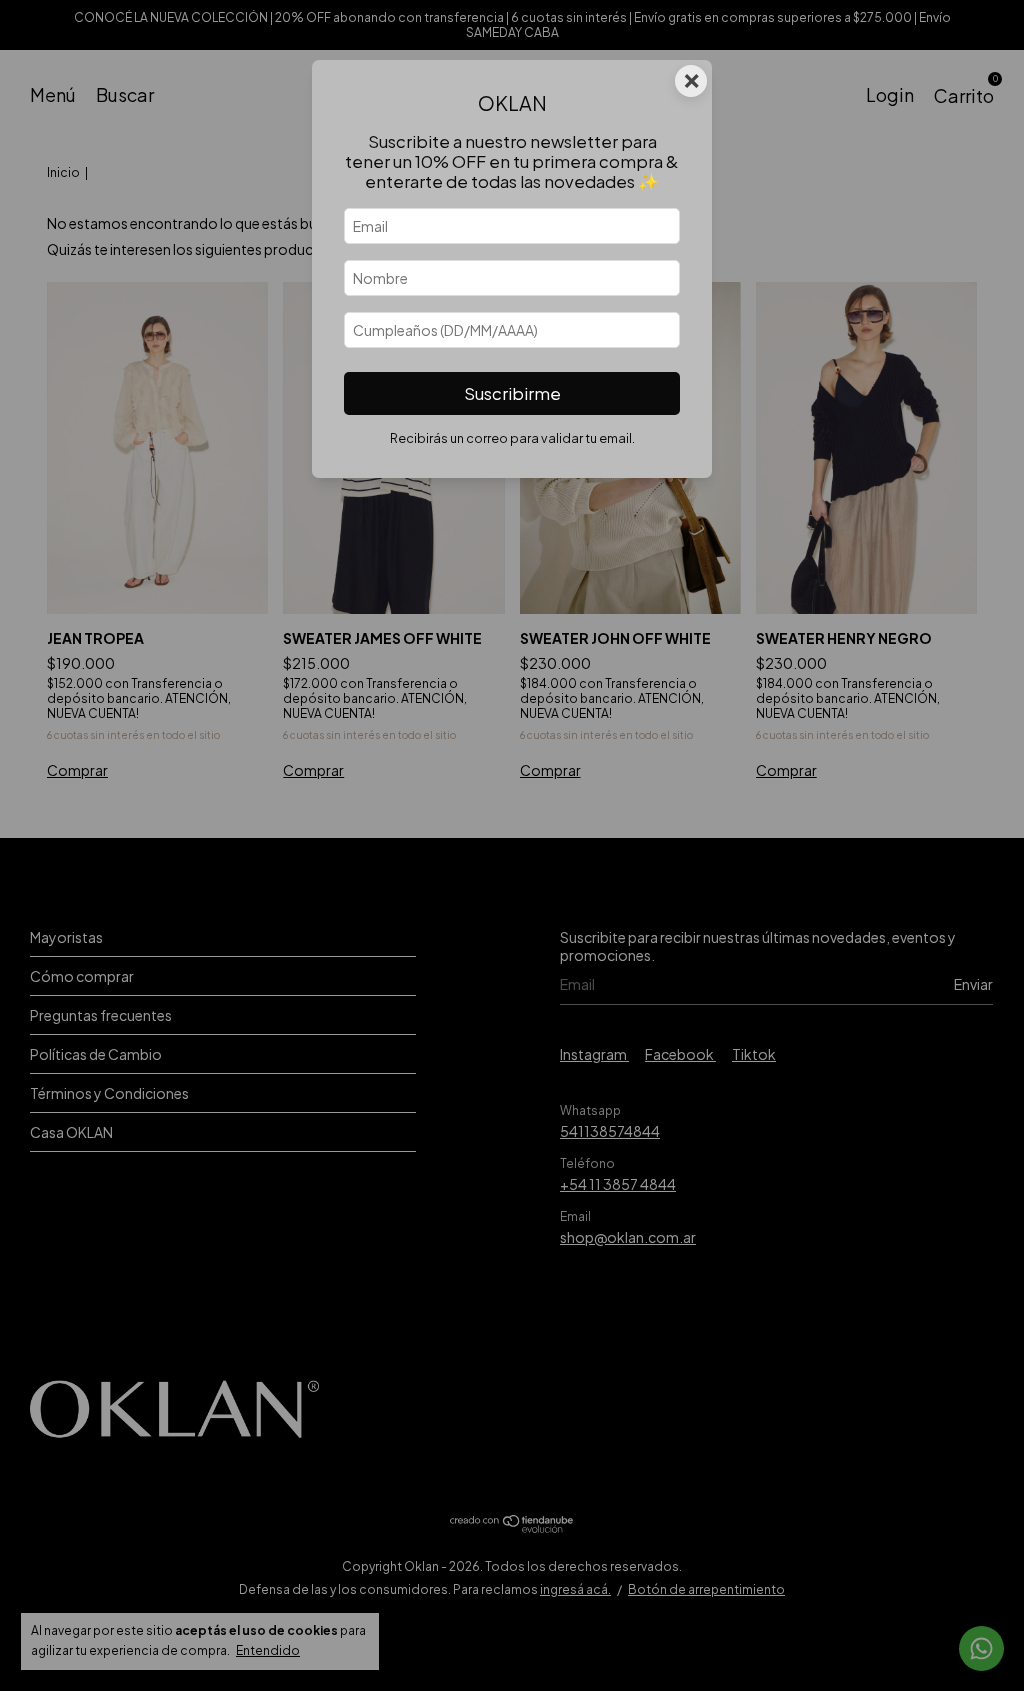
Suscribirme (512, 393)
